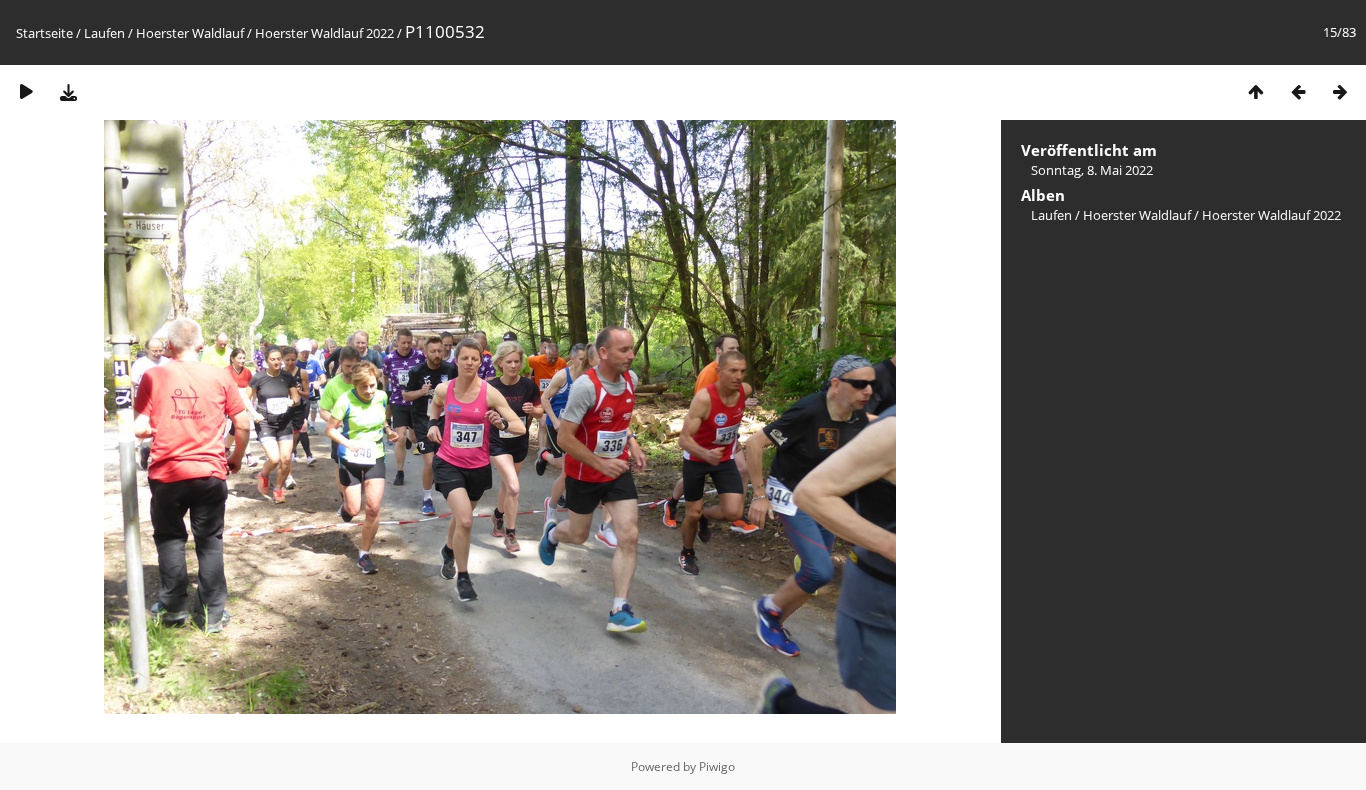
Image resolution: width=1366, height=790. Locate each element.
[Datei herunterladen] (68, 91)
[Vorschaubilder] (1256, 91)
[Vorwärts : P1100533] (1340, 91)
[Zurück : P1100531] (1298, 91)
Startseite (44, 33)
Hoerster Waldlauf (190, 33)
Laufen (104, 33)
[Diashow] (26, 91)
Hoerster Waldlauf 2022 (324, 33)
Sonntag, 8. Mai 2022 (1092, 170)
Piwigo (717, 766)
